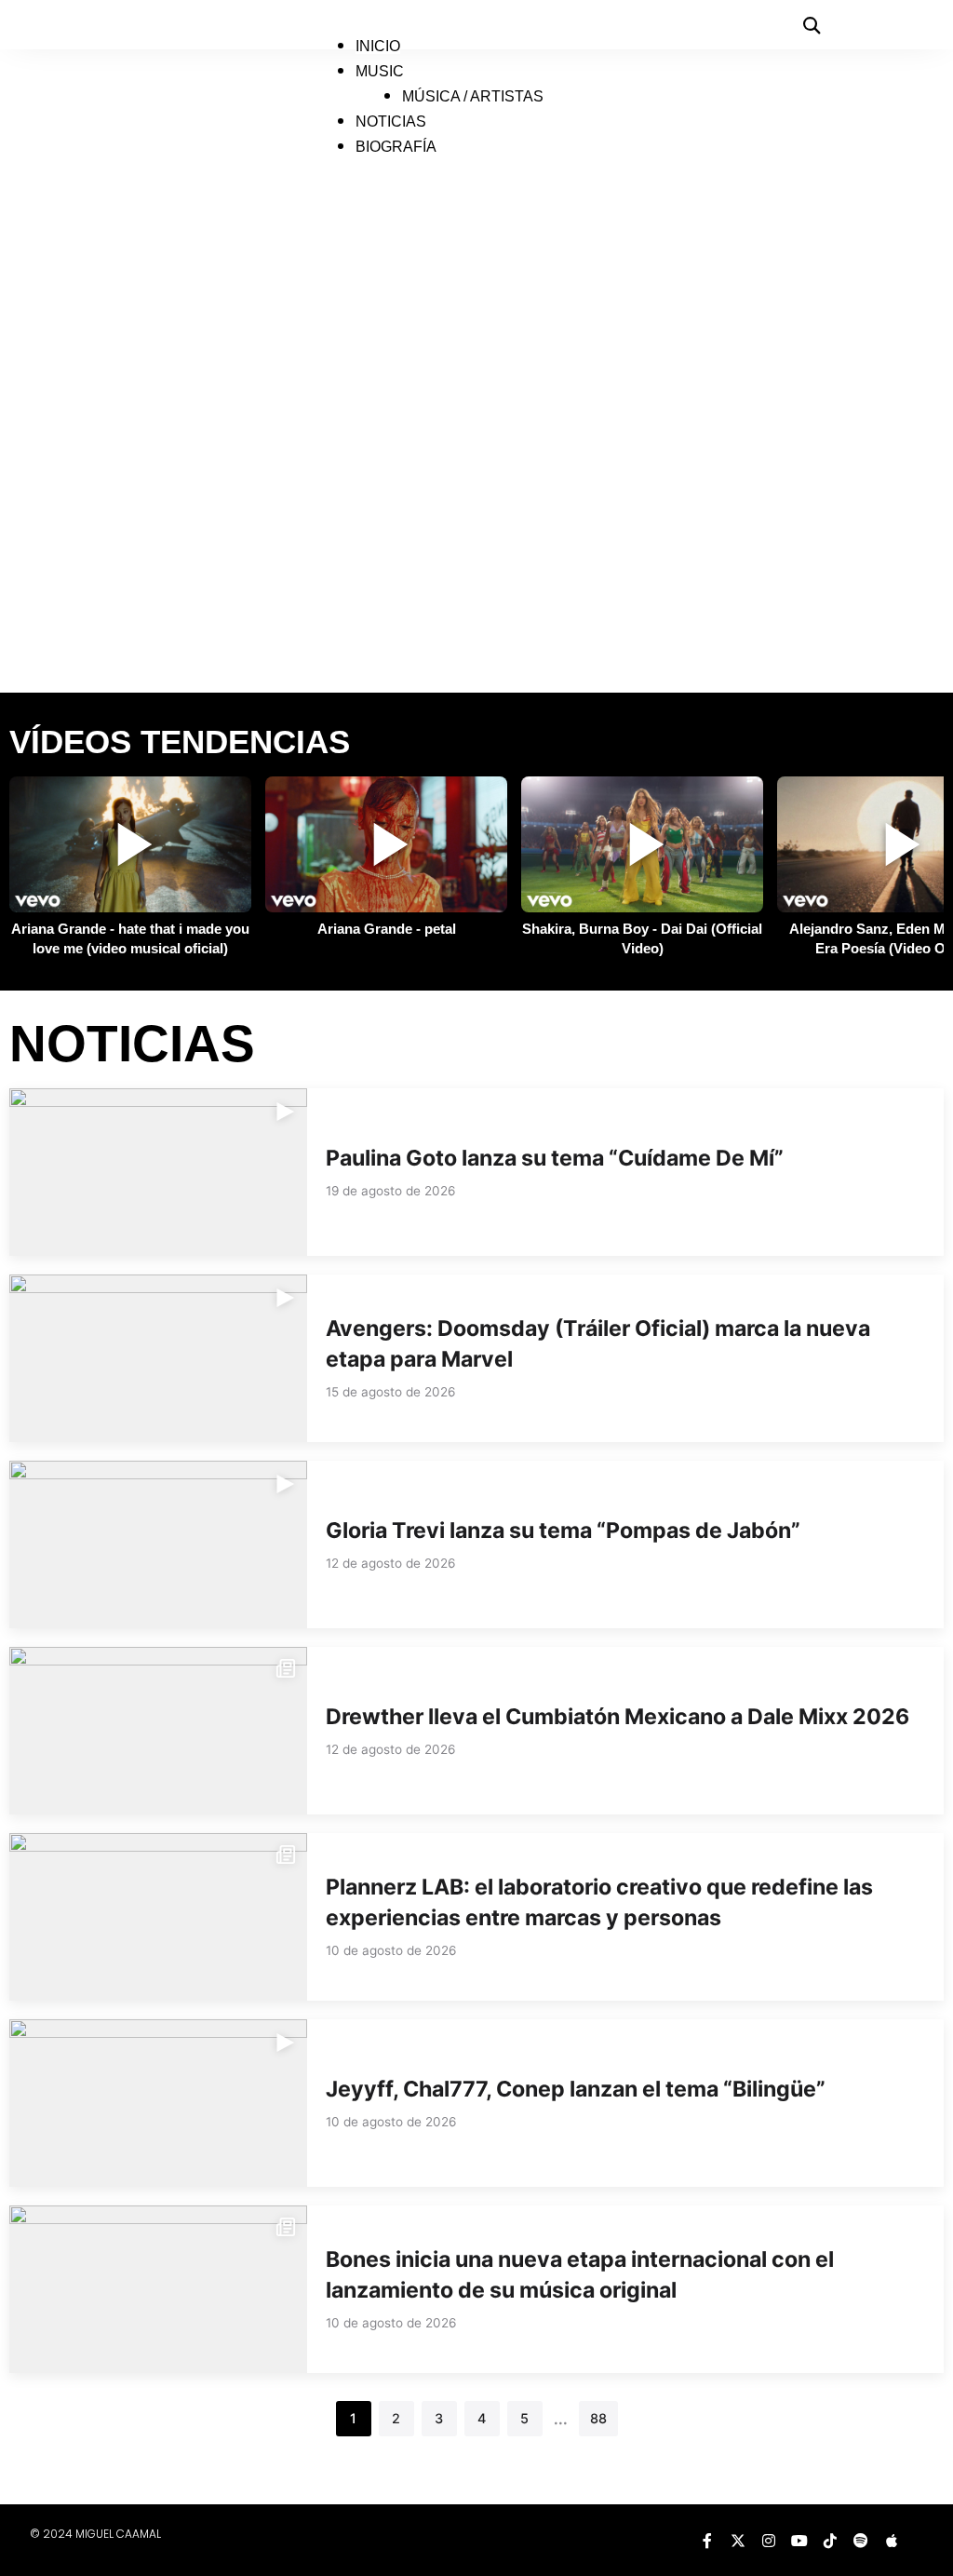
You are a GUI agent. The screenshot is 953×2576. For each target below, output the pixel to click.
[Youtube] (799, 2541)
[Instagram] (769, 2541)
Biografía (396, 147)
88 (598, 2418)
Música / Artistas (473, 96)
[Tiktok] (830, 2541)
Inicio (378, 46)
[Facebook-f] (707, 2541)
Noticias (391, 121)
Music (380, 71)
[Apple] (892, 2541)
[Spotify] (861, 2541)
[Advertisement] (476, 600)
